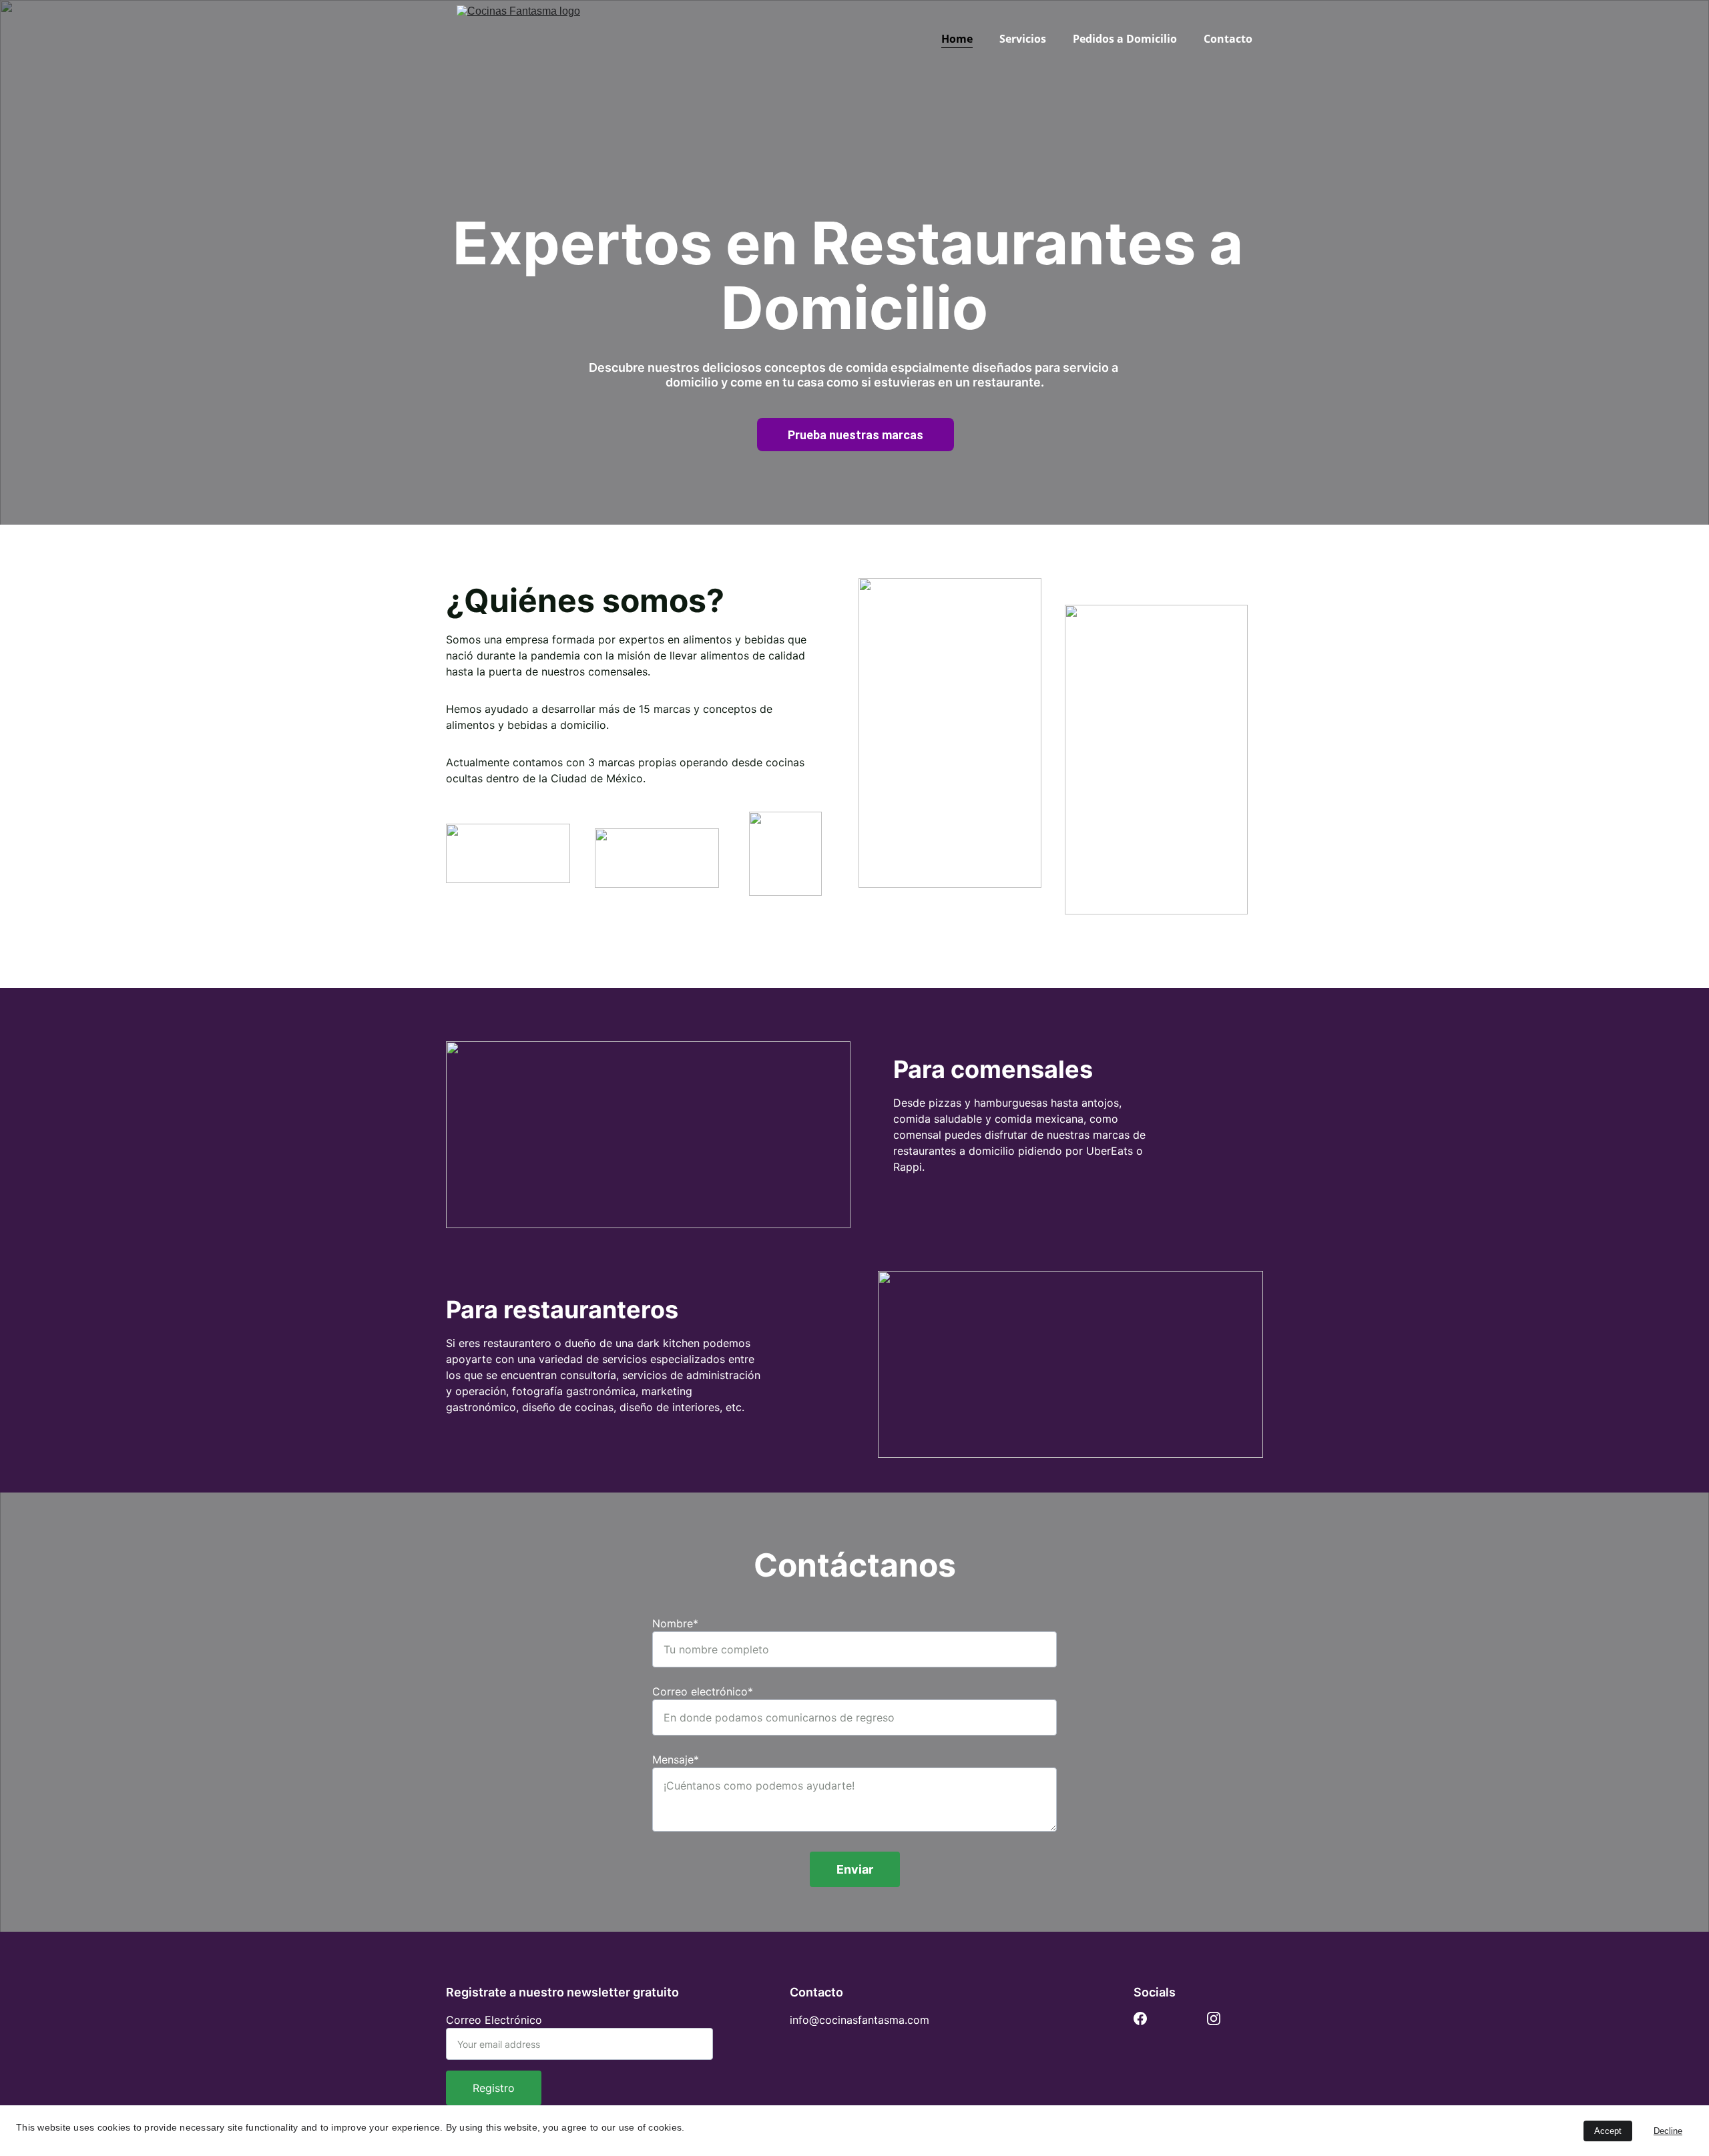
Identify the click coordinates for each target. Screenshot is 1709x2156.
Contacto (1228, 39)
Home (957, 39)
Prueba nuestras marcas (856, 435)
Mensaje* (676, 1760)
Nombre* (675, 1623)
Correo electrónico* (703, 1691)
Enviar (855, 1869)
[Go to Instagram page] (1214, 2018)
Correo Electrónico (494, 2020)
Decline (1668, 2131)
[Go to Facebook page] (1140, 2018)
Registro (494, 2088)
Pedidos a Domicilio (1125, 39)
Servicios (1023, 39)
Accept (1608, 2131)
